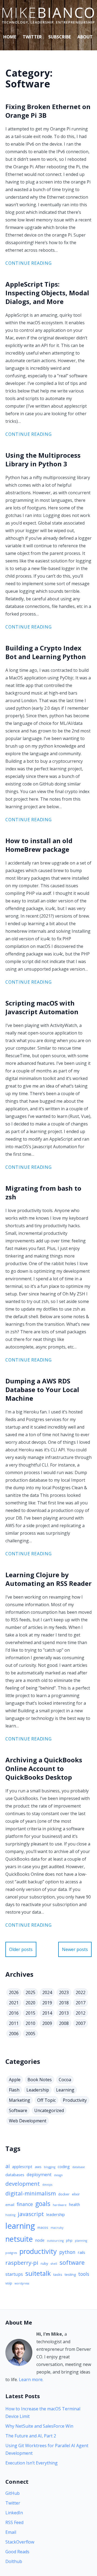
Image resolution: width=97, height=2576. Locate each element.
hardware (60, 2205)
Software (18, 2110)
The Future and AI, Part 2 (31, 2436)
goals (43, 2204)
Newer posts (75, 1949)
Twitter (32, 37)
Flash (14, 2090)
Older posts (21, 1949)
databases (15, 2175)
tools (84, 2274)
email (10, 2205)
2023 (64, 1992)
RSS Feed (14, 2522)
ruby (44, 2263)
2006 (14, 2034)
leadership (56, 2214)
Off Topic (46, 2100)
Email (11, 2532)
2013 (64, 2013)
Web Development (28, 2121)
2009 (47, 2023)
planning (81, 2241)
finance (25, 2204)
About (85, 37)
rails (82, 2252)
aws (38, 2167)
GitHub (13, 2493)
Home (10, 37)
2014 (47, 2013)
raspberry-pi (22, 2263)
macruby (57, 2228)
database (79, 2167)
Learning (65, 2090)
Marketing (20, 2100)
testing (70, 2274)
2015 (30, 2013)
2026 (14, 1992)
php (69, 2240)
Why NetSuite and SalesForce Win (39, 2426)
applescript (22, 2166)
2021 (14, 2003)
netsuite (19, 2239)
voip (9, 2283)
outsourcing (55, 2241)
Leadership (38, 2090)
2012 (81, 2013)
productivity (38, 2251)
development (23, 2184)
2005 (30, 2034)
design (58, 2175)
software (72, 2262)
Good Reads (17, 2552)
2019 (47, 2003)
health (75, 2204)
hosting (10, 2215)
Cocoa (65, 2080)
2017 (81, 2003)
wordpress (22, 2283)
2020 (30, 2003)
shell (54, 2264)
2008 (64, 2023)
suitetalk (38, 2273)
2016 (14, 2013)
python (67, 2252)
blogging (50, 2167)
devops (47, 2185)
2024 (47, 1992)
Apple (15, 2080)
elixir (76, 2194)
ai (8, 2166)
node (40, 2240)
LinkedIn (14, 2513)
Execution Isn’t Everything (32, 2463)
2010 (30, 2023)
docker (64, 2194)
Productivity (75, 2100)
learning (20, 2226)
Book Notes (40, 2080)
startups (14, 2274)
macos (43, 2227)
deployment (39, 2174)
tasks (58, 2274)
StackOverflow (20, 2542)
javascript (31, 2214)
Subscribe (60, 37)
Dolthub (14, 2561)
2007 (81, 2023)
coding (64, 2166)
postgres (11, 2253)
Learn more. (31, 2379)
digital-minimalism (31, 2193)
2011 (14, 2023)
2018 (64, 2003)
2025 (30, 1992)
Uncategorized (49, 2110)
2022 (81, 1992)
